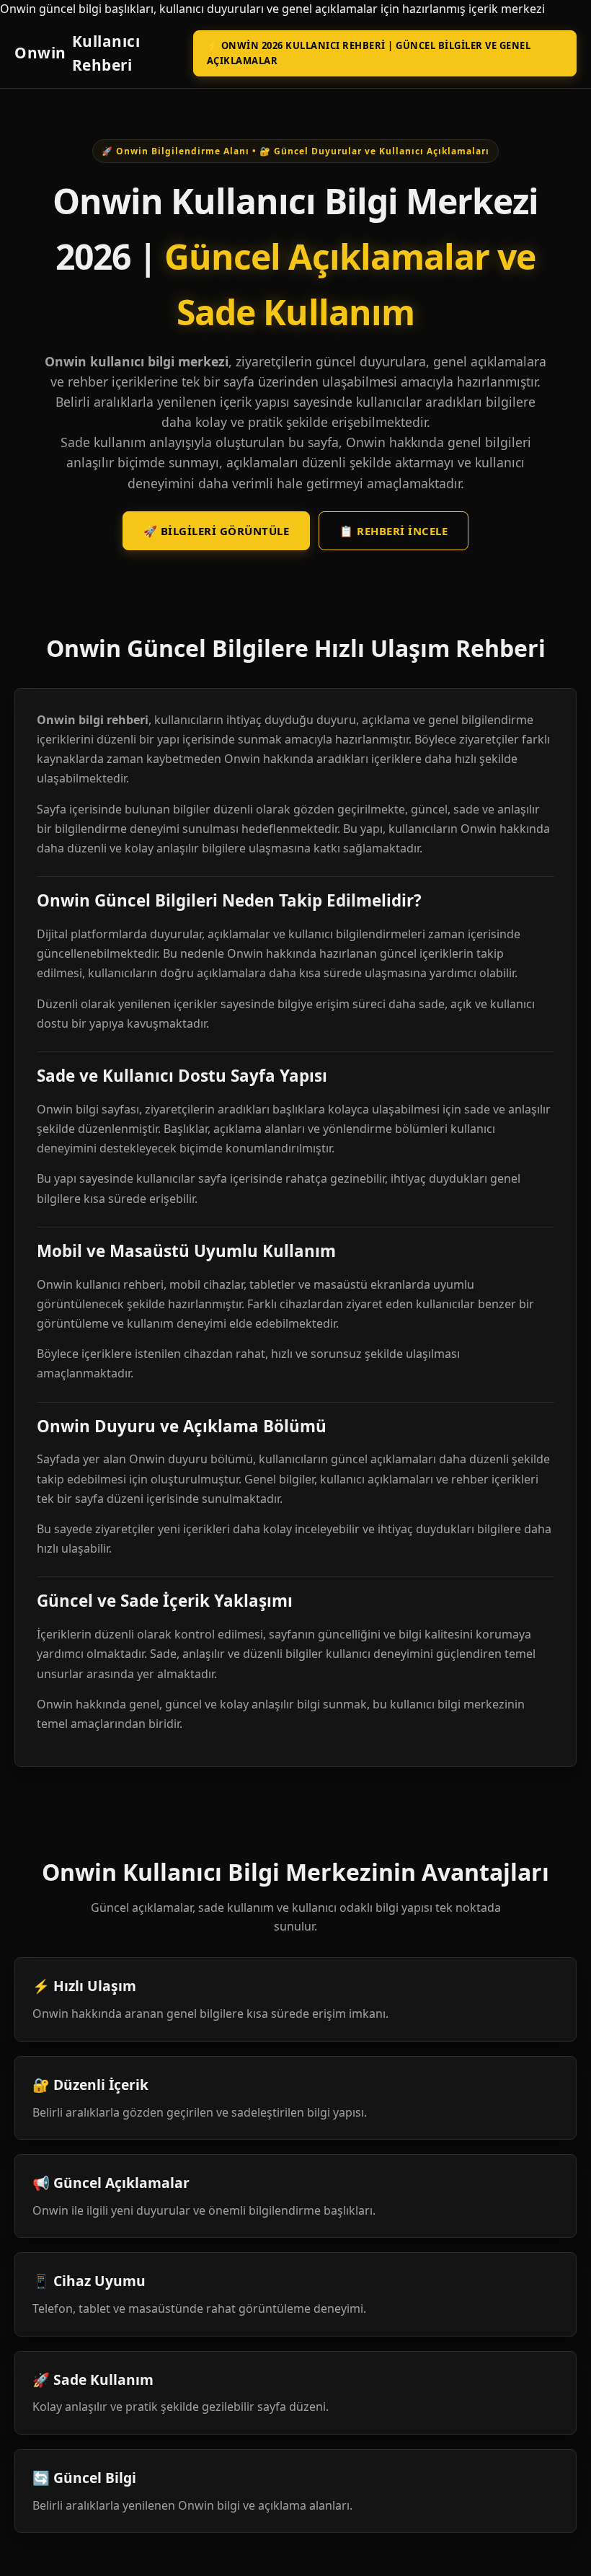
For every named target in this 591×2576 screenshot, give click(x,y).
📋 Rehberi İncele (394, 531)
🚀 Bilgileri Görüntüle (217, 531)
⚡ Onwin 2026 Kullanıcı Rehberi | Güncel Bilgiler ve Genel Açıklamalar (369, 53)
